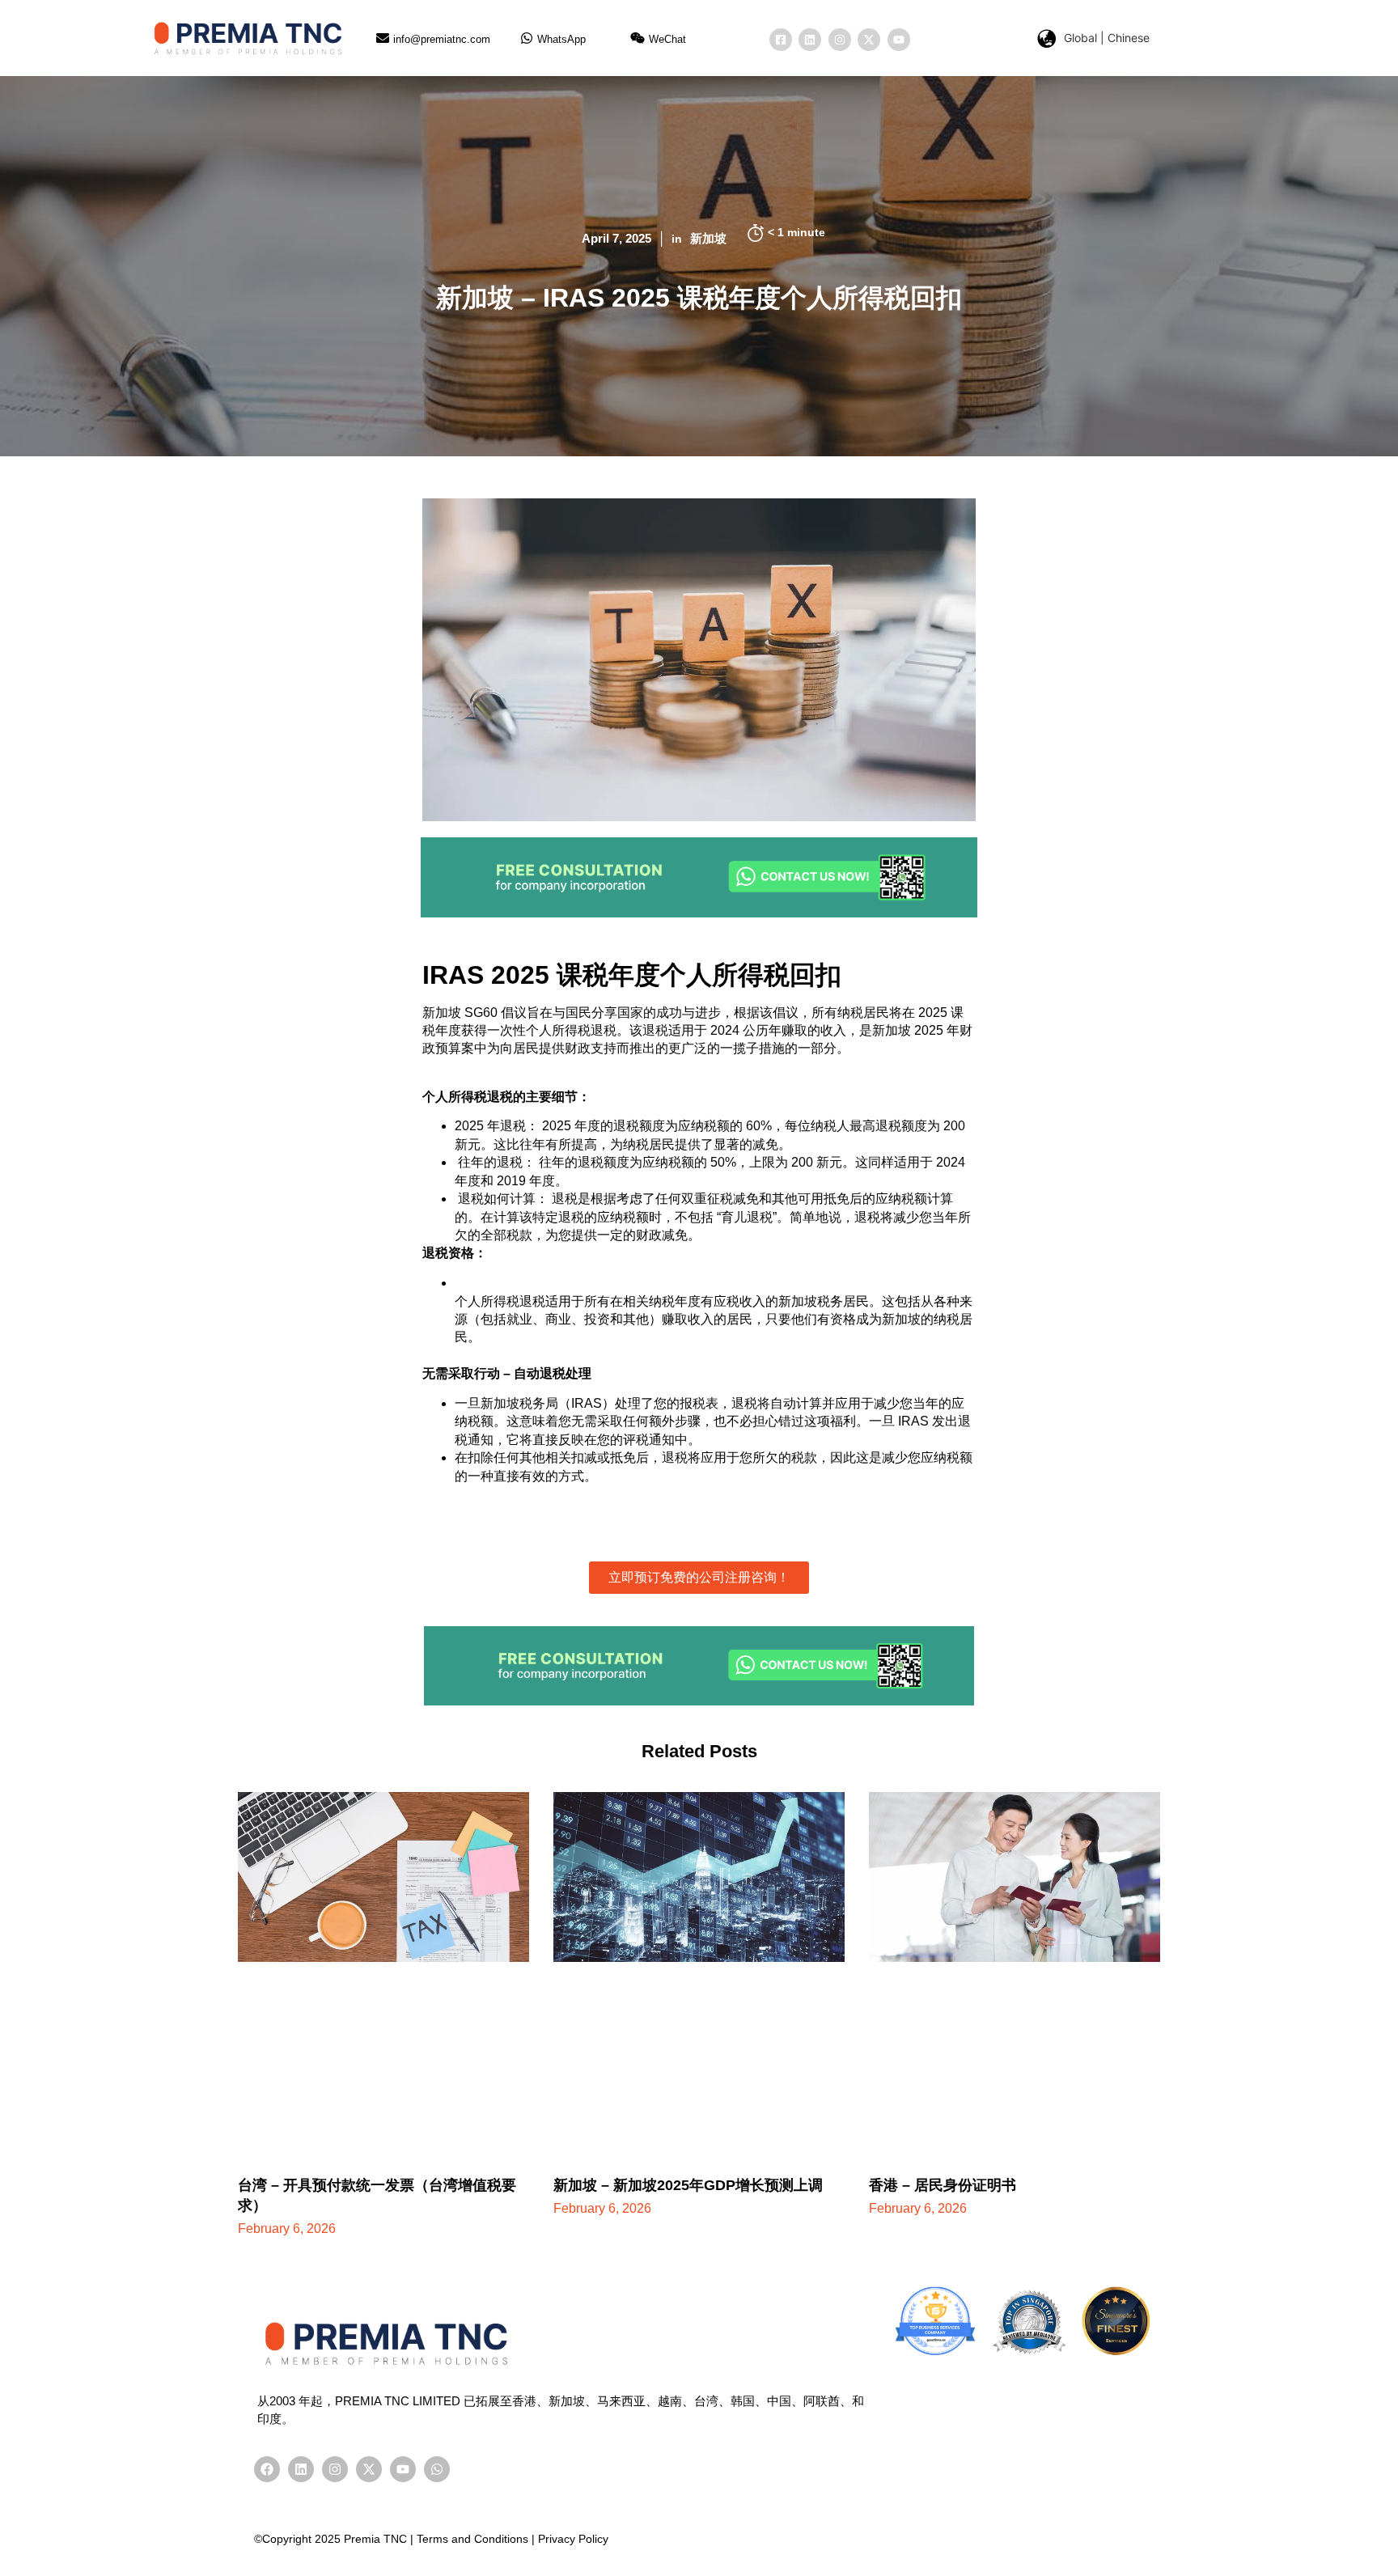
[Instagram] (840, 40)
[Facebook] (267, 2469)
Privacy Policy (573, 2539)
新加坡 (708, 238)
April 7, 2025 (616, 238)
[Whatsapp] (437, 2469)
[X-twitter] (869, 40)
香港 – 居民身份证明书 (943, 2185)
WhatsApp (561, 39)
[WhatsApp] (527, 38)
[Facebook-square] (781, 40)
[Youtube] (899, 40)
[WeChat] (638, 38)
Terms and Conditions (472, 2539)
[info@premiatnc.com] (383, 38)
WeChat (667, 39)
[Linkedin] (810, 40)
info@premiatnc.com (442, 39)
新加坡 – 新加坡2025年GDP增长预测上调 (688, 2185)
